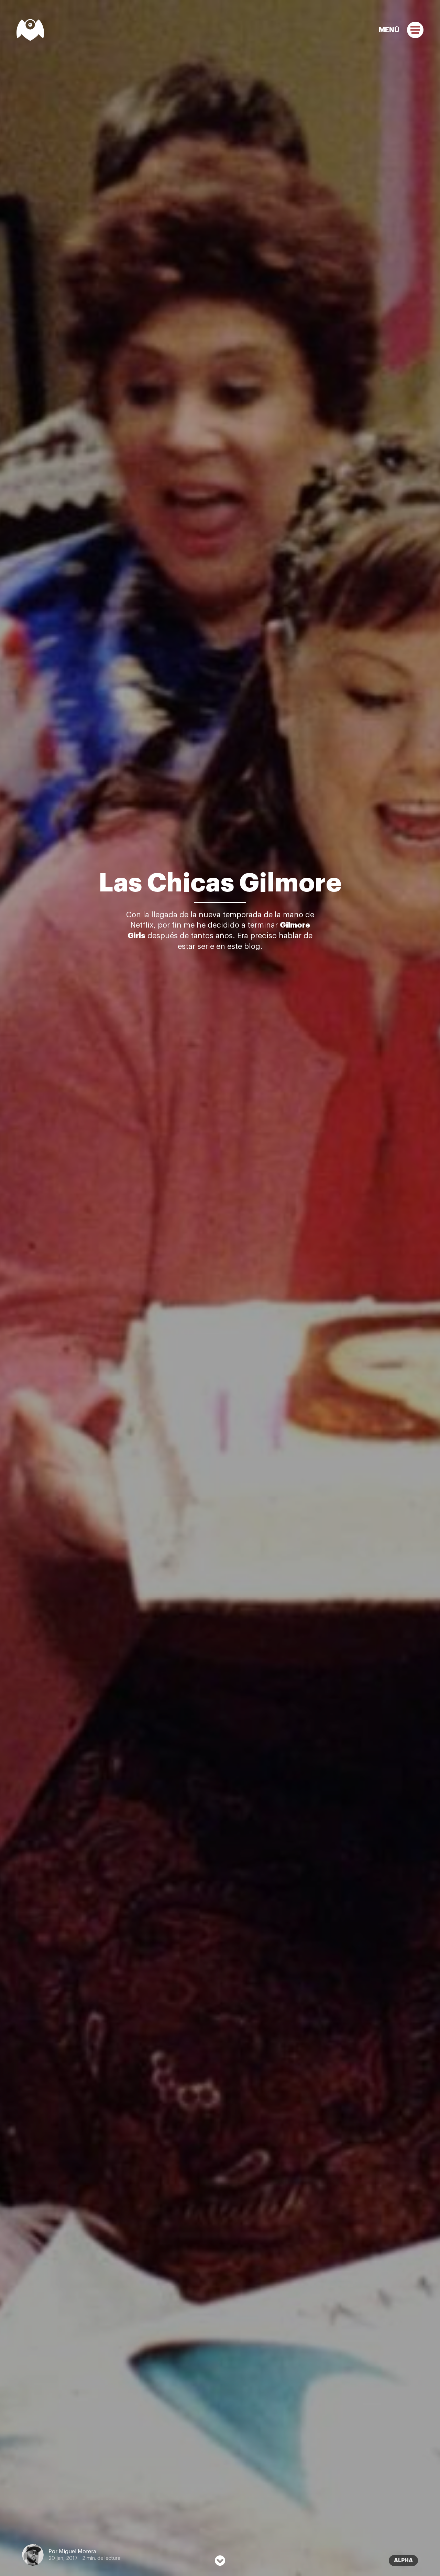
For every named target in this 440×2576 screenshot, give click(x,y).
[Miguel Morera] (30, 30)
